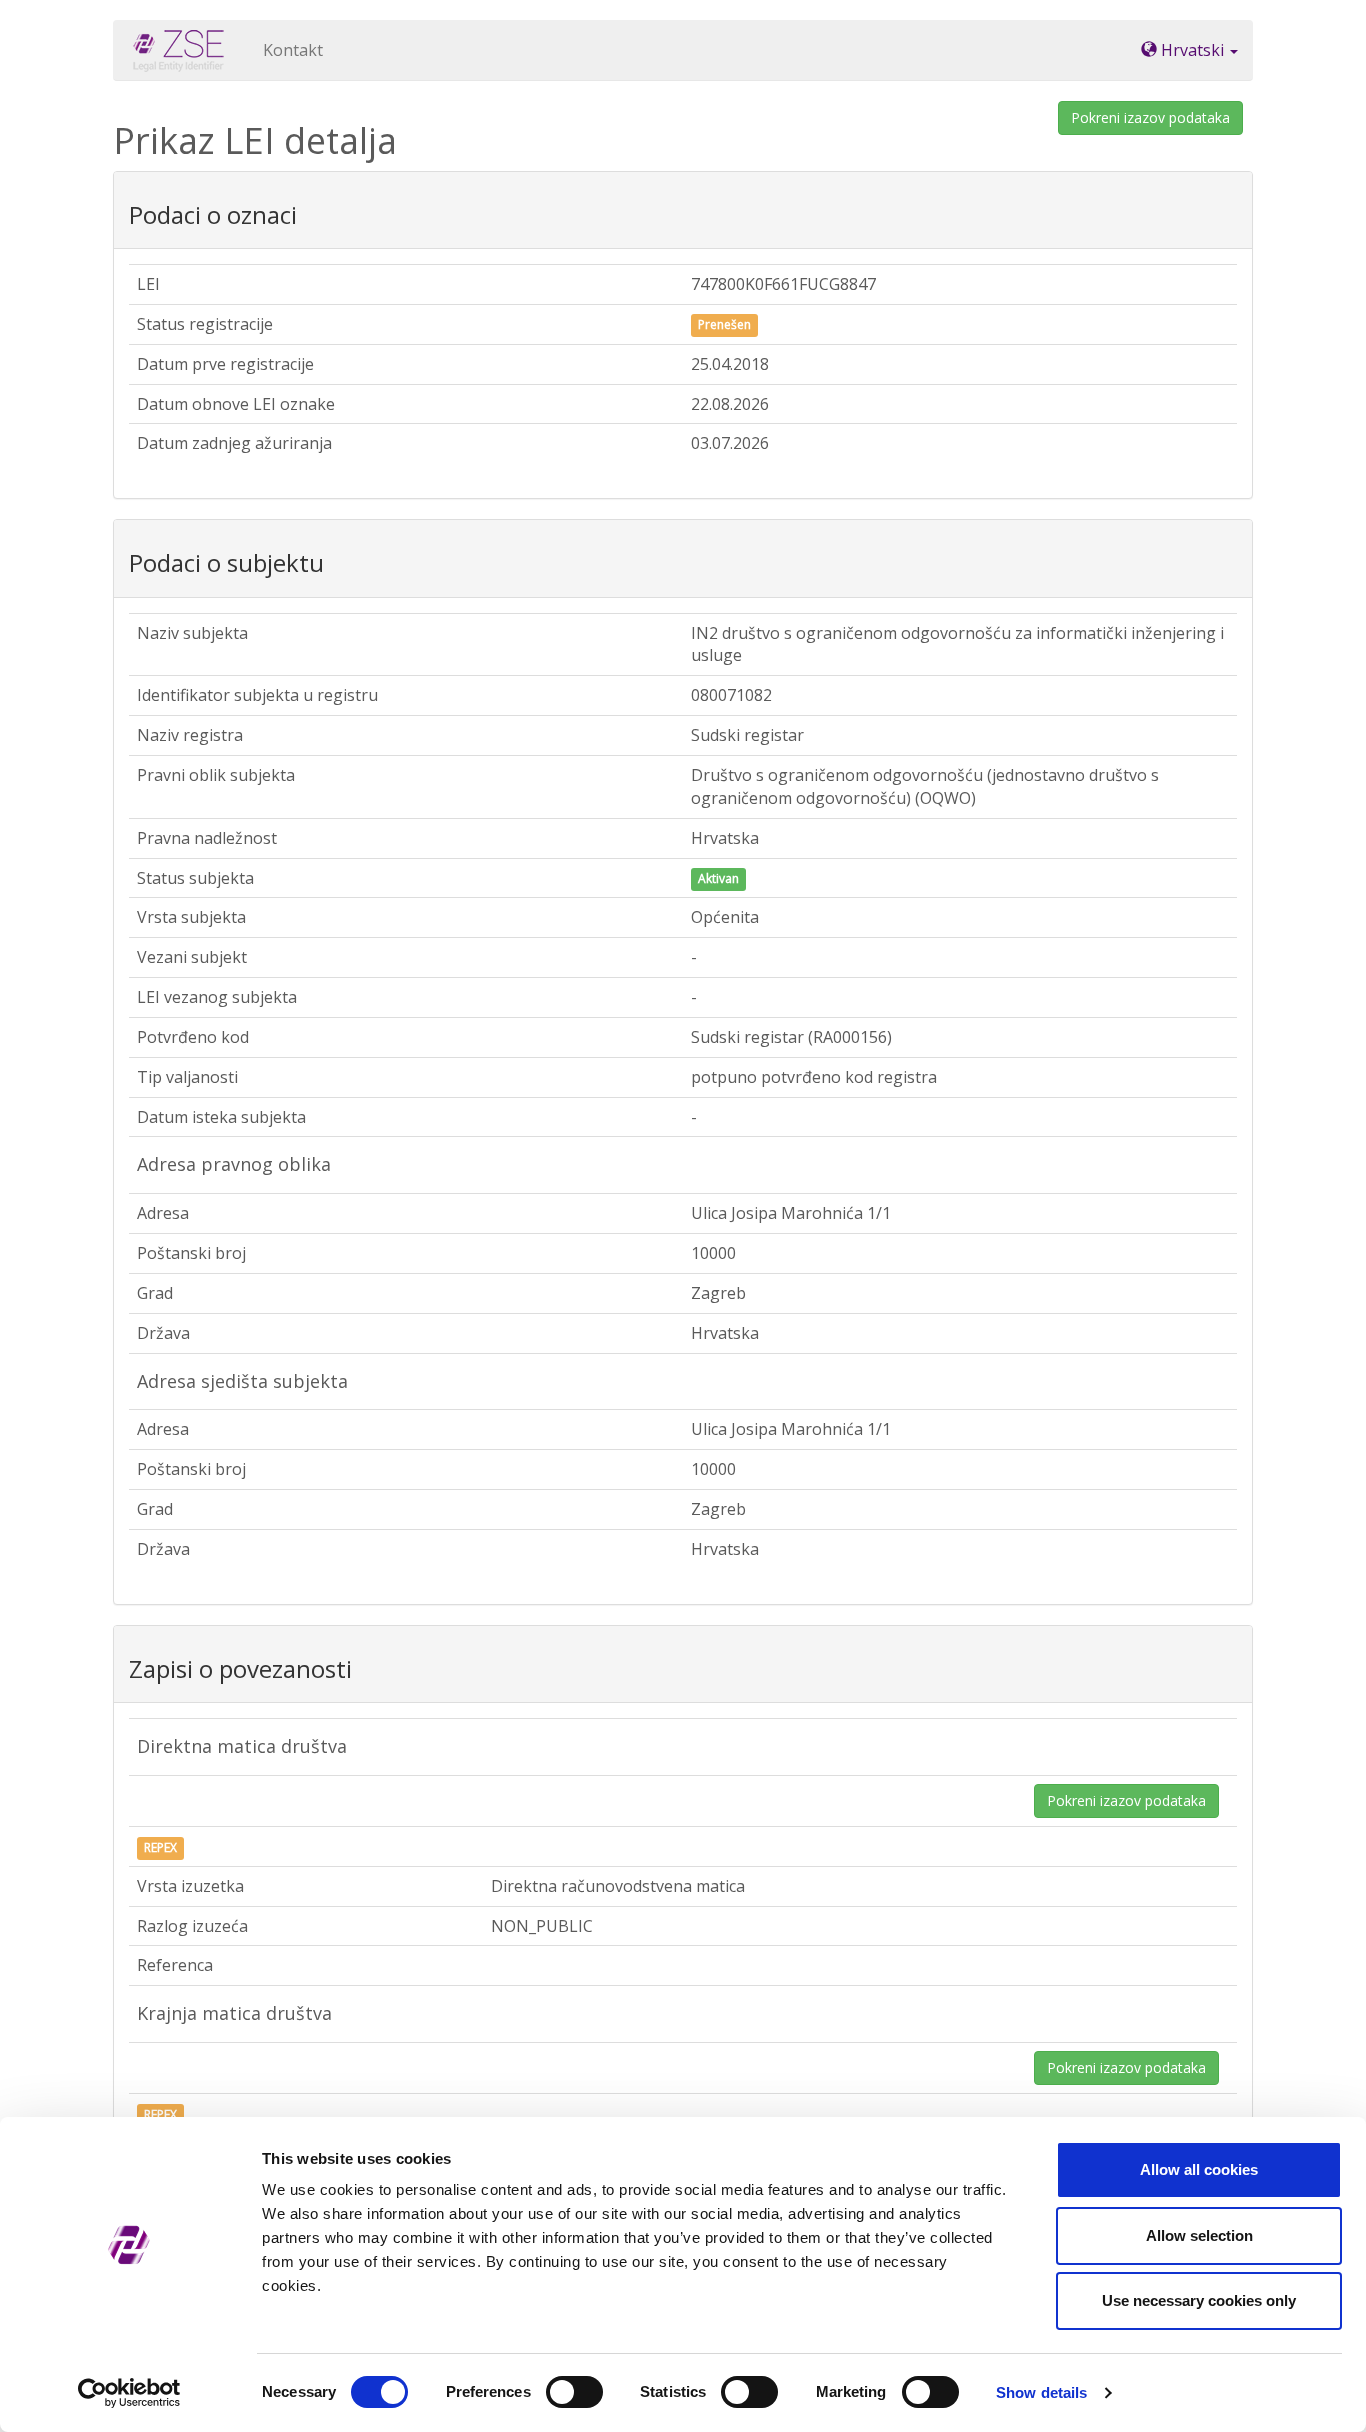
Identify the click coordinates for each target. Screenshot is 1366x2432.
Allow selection (1199, 2235)
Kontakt (293, 50)
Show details (1041, 2392)
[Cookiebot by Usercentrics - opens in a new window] (129, 2393)
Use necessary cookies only (1199, 2300)
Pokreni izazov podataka (1150, 117)
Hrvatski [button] (1192, 50)
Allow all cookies (1199, 2169)
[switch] (574, 2392)
